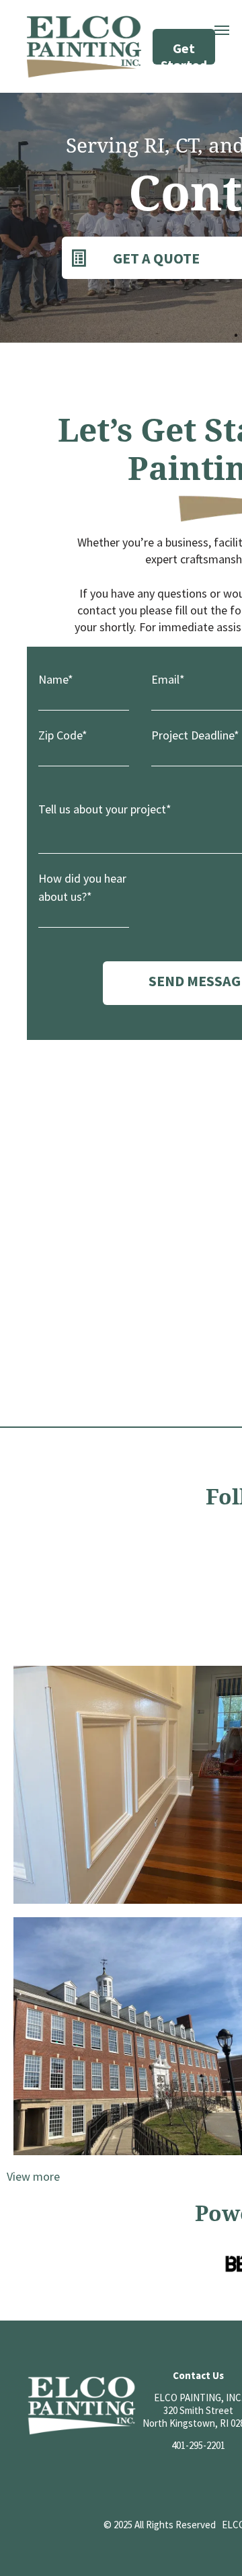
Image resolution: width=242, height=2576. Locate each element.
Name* (56, 679)
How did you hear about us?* (82, 887)
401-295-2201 (198, 2445)
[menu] (222, 30)
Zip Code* (63, 735)
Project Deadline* (195, 735)
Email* (168, 679)
